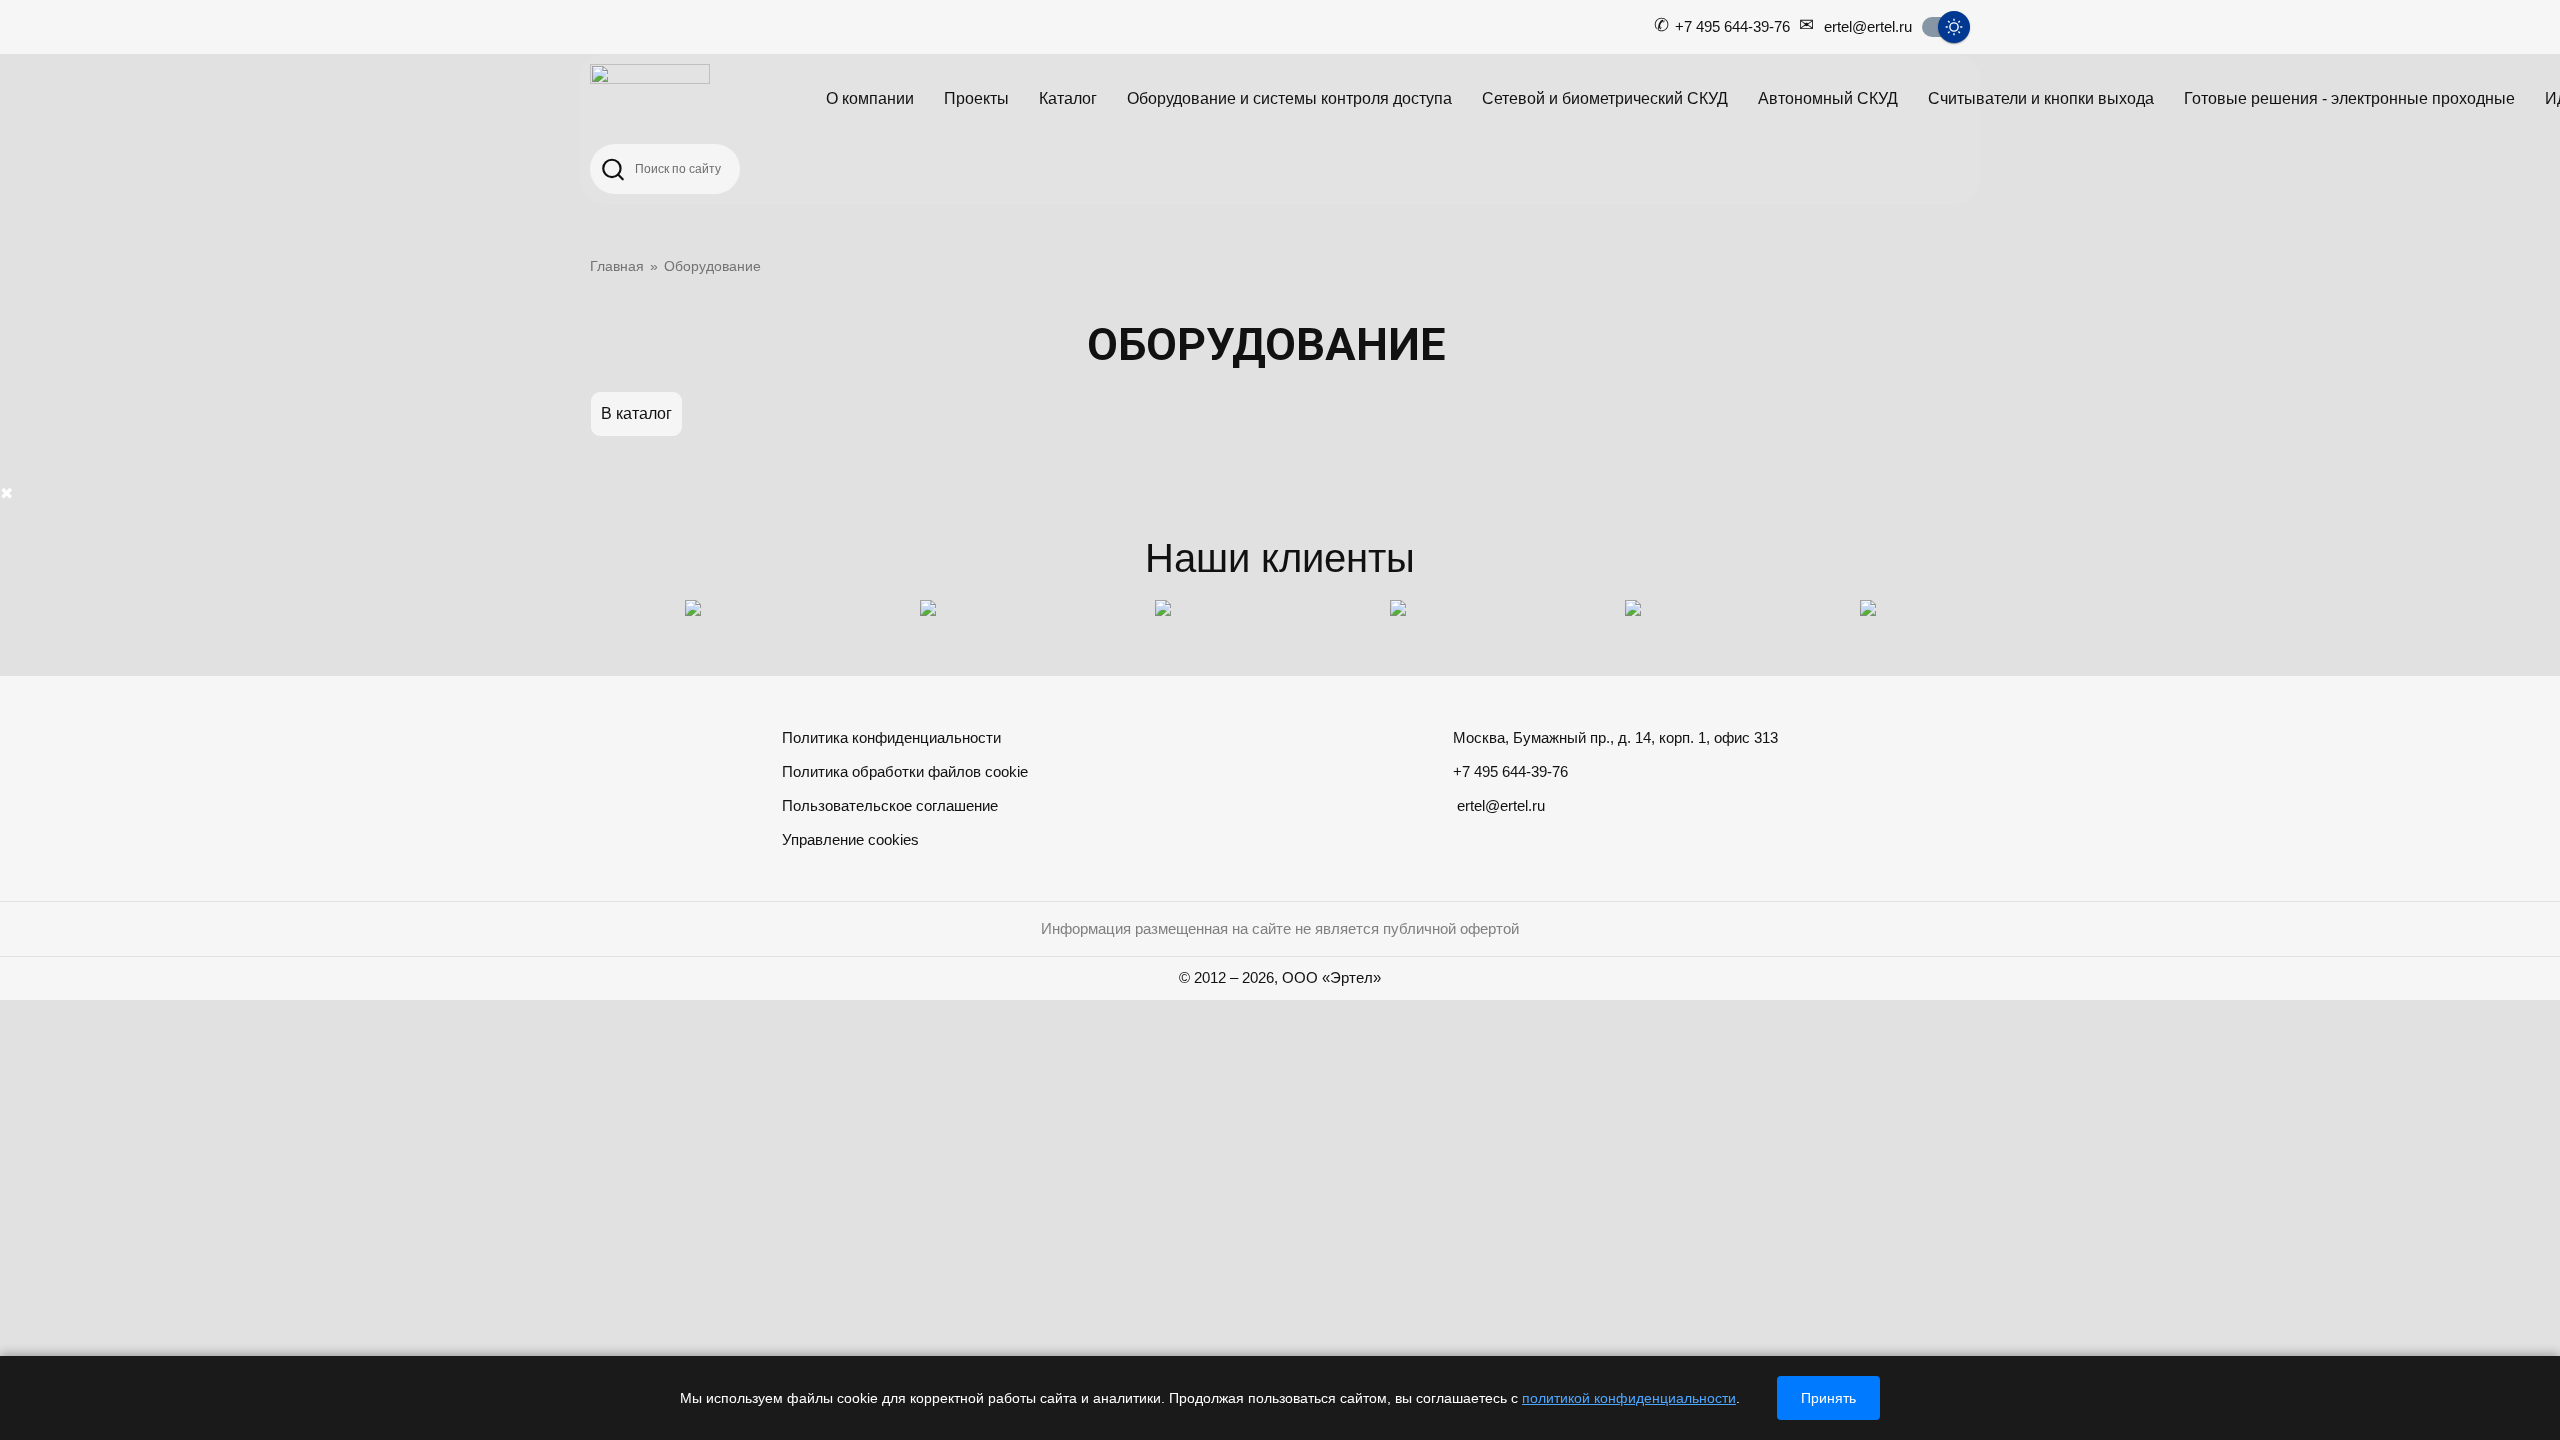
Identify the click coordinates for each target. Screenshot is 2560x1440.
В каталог (636, 413)
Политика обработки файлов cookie (905, 771)
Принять (1828, 1398)
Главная (617, 266)
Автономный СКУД (1828, 98)
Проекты (976, 98)
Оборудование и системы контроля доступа (1289, 98)
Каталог (1068, 98)
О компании (870, 98)
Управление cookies (850, 839)
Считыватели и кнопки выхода (2041, 98)
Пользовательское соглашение (890, 805)
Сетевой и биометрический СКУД (1605, 98)
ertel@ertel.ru (1868, 26)
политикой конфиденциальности (1629, 1398)
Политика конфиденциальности (891, 737)
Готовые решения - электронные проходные (2349, 98)
